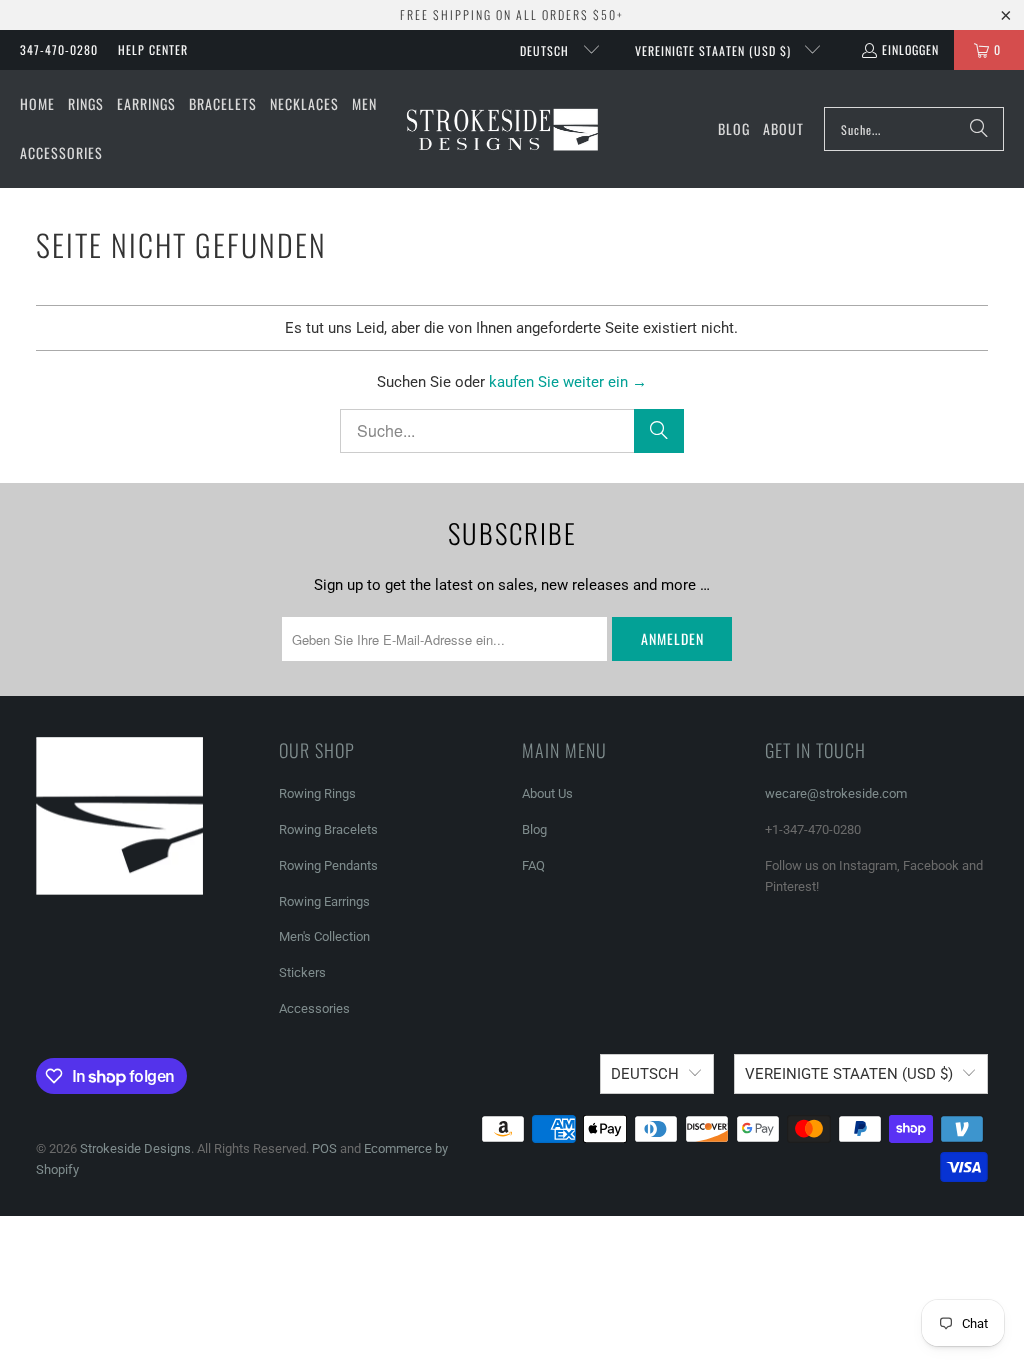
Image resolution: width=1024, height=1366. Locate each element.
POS (324, 1148)
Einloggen (910, 49)
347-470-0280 (59, 49)
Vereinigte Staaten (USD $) (715, 50)
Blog (534, 829)
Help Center (153, 49)
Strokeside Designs (135, 1148)
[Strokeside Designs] (501, 129)
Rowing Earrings (324, 901)
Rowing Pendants (328, 865)
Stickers (302, 972)
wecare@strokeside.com (836, 793)
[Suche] (979, 129)
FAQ (533, 865)
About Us (547, 793)
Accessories (314, 1008)
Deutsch (546, 50)
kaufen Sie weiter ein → (568, 382)
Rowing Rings (317, 793)
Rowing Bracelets (328, 829)
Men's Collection (324, 936)
